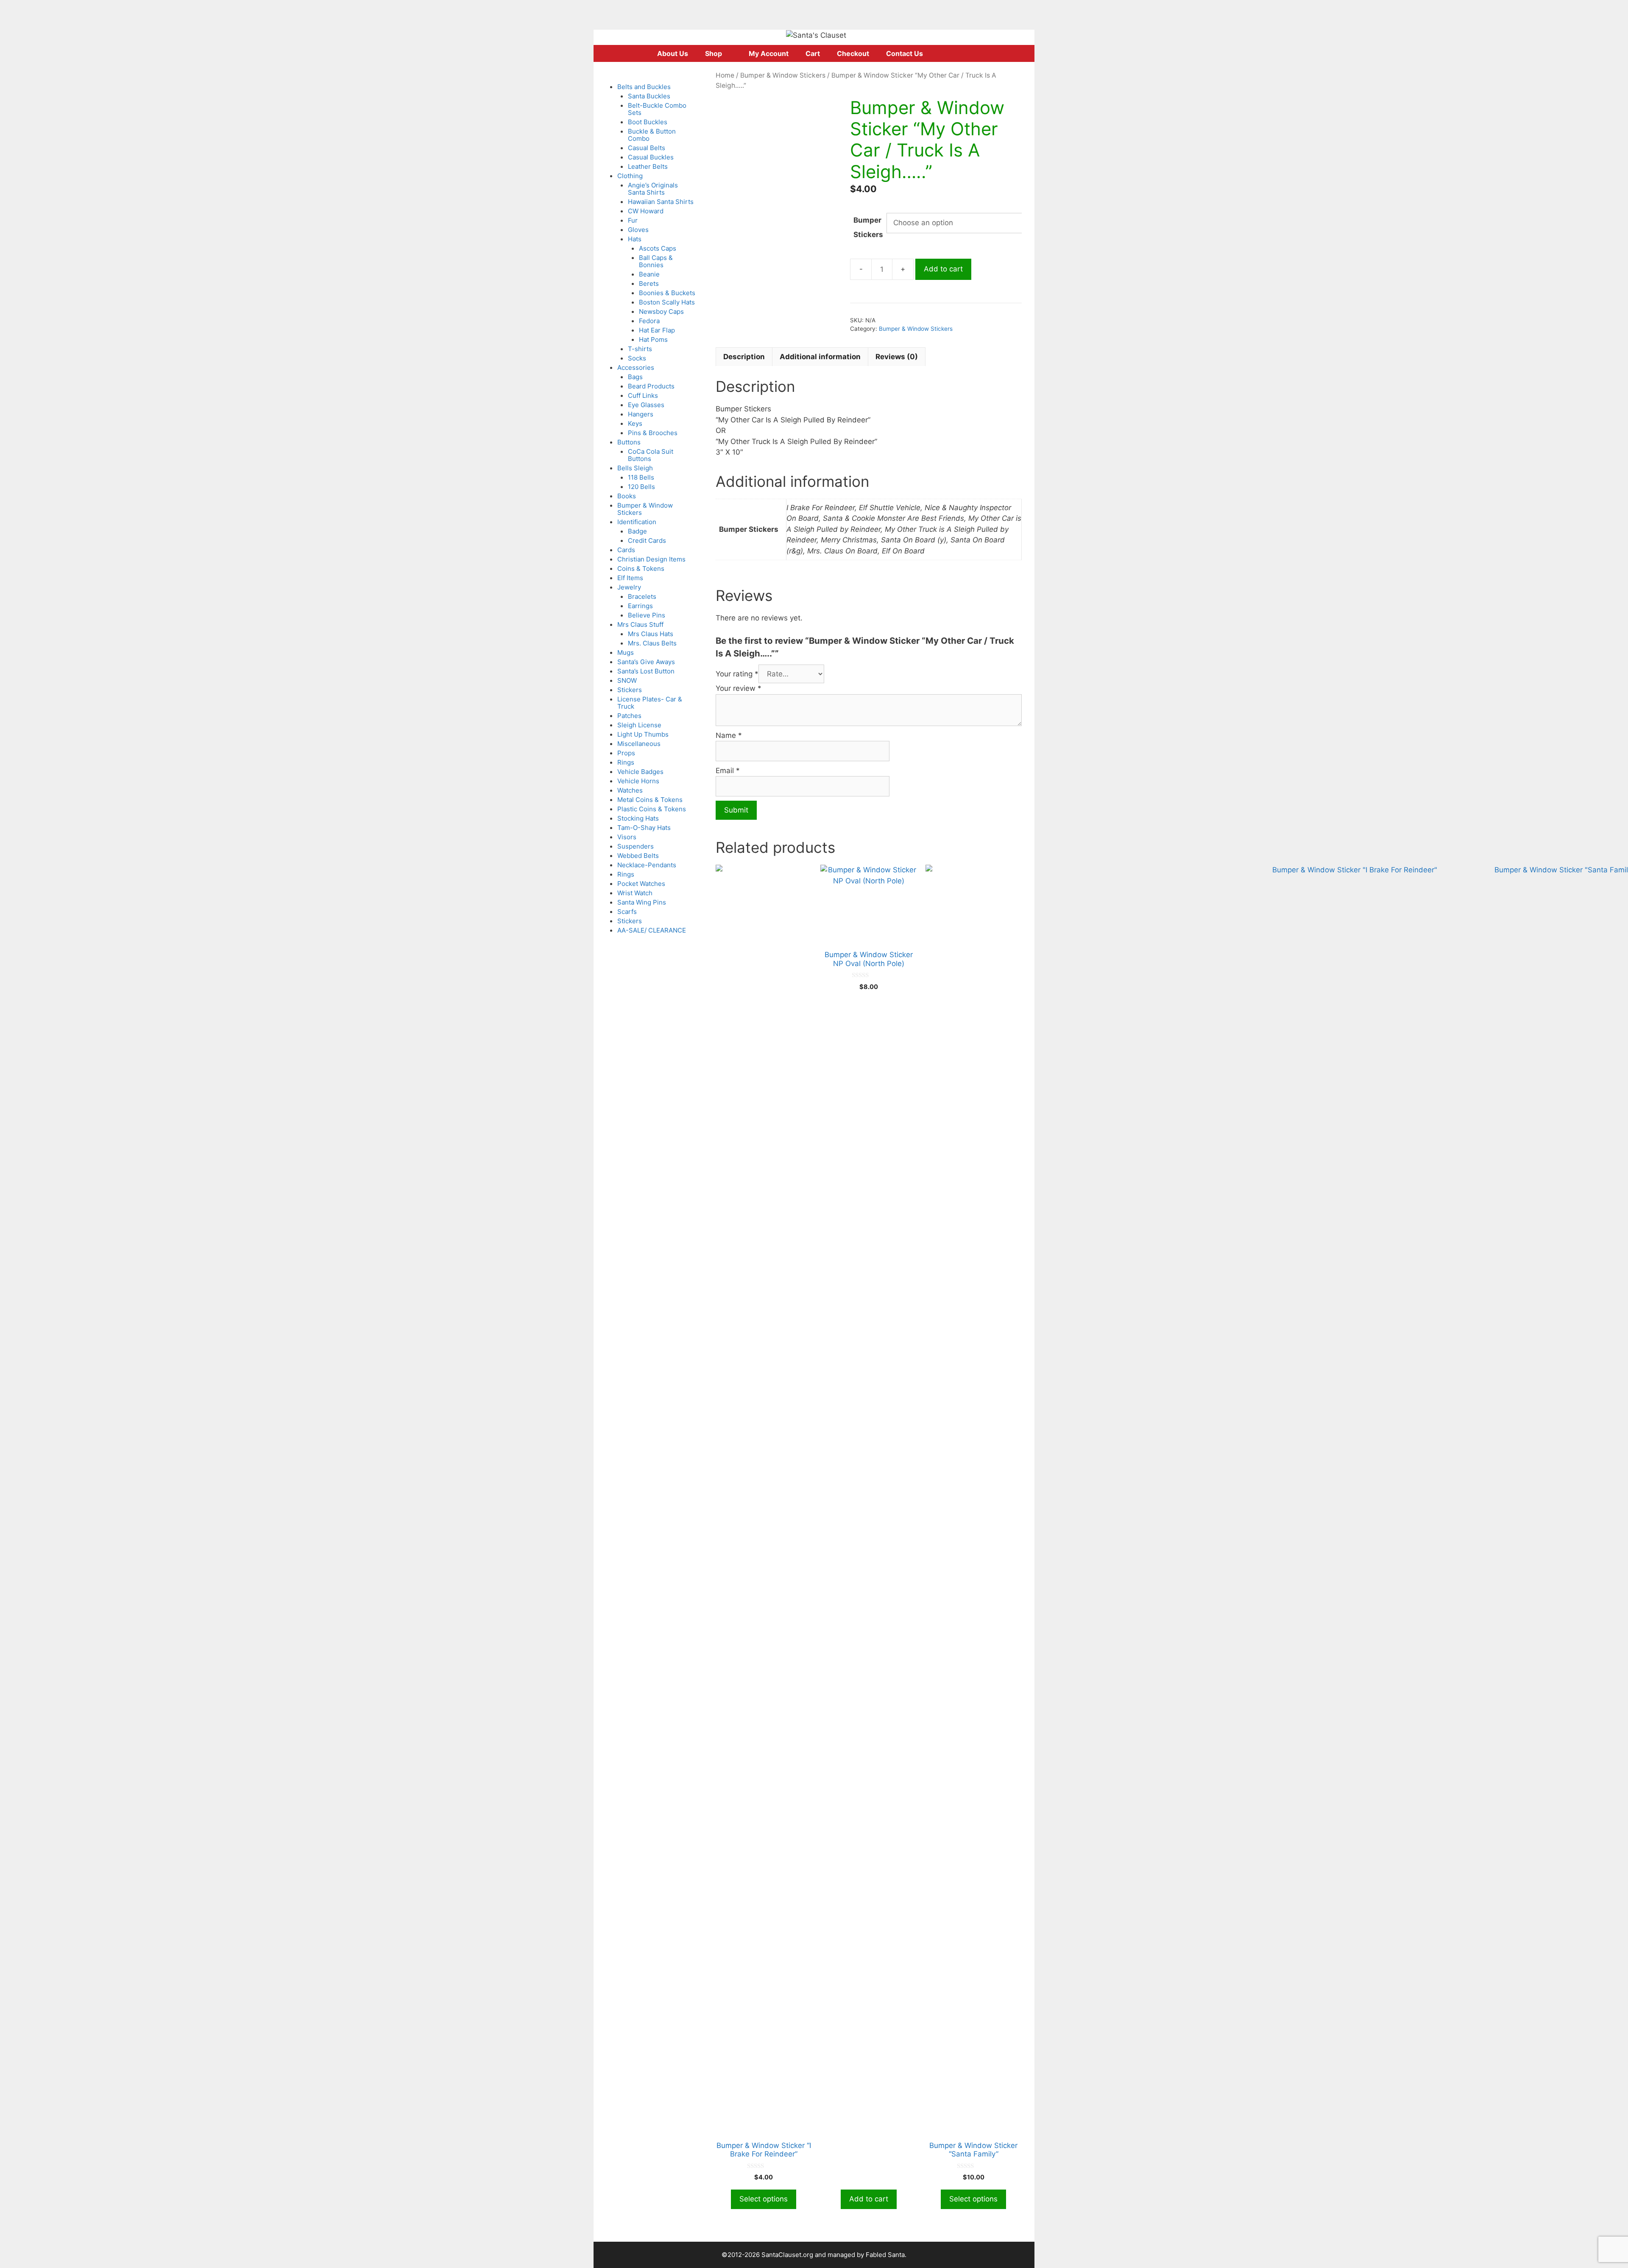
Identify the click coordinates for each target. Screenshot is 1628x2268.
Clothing (630, 176)
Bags (635, 377)
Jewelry (629, 587)
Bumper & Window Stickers (783, 75)
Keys (635, 423)
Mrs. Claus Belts (652, 643)
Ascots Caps (658, 248)
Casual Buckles (651, 157)
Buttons (629, 442)
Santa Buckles (649, 96)
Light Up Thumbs (643, 734)
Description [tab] (744, 357)
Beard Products (651, 386)
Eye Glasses (646, 405)
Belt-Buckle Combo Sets (657, 109)
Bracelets (642, 596)
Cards (626, 550)
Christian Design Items (651, 559)
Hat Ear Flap (657, 330)
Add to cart (943, 269)
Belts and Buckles (644, 87)
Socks (637, 358)
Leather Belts (648, 166)
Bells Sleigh (635, 468)
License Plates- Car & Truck (650, 703)
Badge (637, 531)
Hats (635, 239)
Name (729, 735)
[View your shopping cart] (942, 53)
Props (626, 753)
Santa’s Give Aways (646, 662)
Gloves (638, 230)
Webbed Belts (638, 856)
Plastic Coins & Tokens (652, 809)
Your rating (737, 674)
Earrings (640, 606)
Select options (764, 2199)
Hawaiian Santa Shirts (661, 202)
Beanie (649, 274)
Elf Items (630, 578)
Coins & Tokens (641, 568)
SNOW (627, 680)
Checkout (853, 53)
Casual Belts (647, 148)
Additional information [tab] (820, 357)
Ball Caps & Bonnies (656, 261)
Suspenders (636, 846)
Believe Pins (647, 615)
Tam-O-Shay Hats (644, 828)
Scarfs (627, 912)
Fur (633, 220)
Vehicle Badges (640, 772)
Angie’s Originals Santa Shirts (653, 189)
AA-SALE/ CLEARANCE (652, 930)
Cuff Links (643, 395)
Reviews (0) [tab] (897, 357)
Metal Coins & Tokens (650, 800)
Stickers (630, 690)
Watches (630, 790)
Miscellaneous (639, 744)
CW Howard (646, 211)
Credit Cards (647, 540)
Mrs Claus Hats (651, 634)
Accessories (636, 367)
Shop (714, 53)
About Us (673, 53)
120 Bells (641, 487)
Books (627, 496)
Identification (637, 522)
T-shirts (640, 349)
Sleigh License (639, 725)
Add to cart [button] (869, 2199)
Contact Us (905, 53)
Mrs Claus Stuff (640, 624)
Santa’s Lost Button (646, 671)
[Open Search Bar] (966, 53)
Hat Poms (653, 339)
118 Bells (641, 477)
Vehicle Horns (638, 781)
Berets (649, 283)
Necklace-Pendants (647, 865)
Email (728, 771)
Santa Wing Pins (642, 902)
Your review (739, 688)
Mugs (626, 652)
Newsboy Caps (661, 311)
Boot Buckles (648, 122)
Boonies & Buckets (667, 293)
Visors (627, 837)
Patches (629, 716)
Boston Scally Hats (667, 302)
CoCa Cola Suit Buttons (651, 455)
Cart (813, 53)
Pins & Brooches (653, 433)
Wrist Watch (635, 893)
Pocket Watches (641, 884)
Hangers (641, 414)
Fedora (649, 321)
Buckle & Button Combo (652, 135)
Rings (626, 762)
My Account (769, 53)
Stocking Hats (638, 818)
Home (725, 75)
